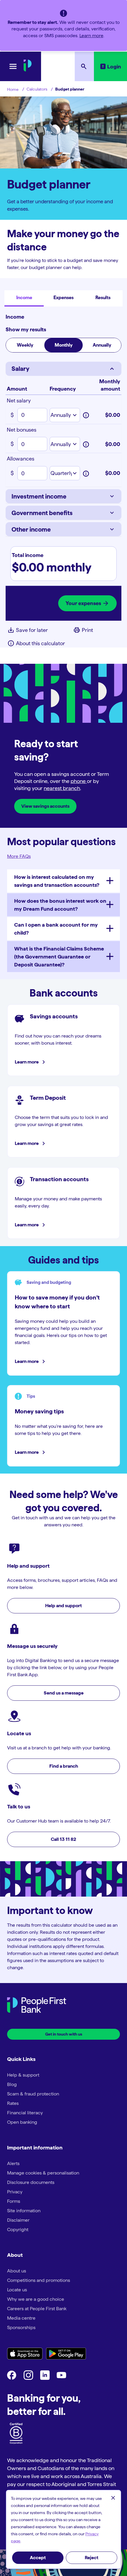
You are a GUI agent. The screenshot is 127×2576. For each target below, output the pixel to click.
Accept (38, 2558)
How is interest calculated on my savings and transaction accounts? (57, 881)
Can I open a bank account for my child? (56, 929)
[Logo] (37, 2006)
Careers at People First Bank (37, 2309)
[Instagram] (28, 2378)
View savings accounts (45, 806)
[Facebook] (12, 2378)
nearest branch (62, 788)
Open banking (22, 2122)
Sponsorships (21, 2327)
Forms (14, 2201)
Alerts (13, 2163)
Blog (12, 2084)
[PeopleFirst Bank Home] (28, 70)
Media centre (21, 2318)
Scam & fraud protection (33, 2094)
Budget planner (70, 89)
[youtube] (61, 2378)
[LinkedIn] (45, 2378)
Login (114, 67)
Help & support (23, 2075)
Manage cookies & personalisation (43, 2173)
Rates (13, 2103)
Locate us (17, 2290)
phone (79, 781)
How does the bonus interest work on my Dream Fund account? (60, 905)
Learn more (91, 36)
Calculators (37, 89)
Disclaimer (18, 2220)
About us (17, 2271)
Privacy (15, 2192)
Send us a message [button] (64, 1693)
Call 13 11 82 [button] (63, 1839)
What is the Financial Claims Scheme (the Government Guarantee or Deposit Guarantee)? (59, 957)
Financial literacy (25, 2113)
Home (13, 89)
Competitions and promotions (39, 2280)
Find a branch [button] (64, 1766)
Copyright (18, 2230)
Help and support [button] (63, 1606)
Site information (24, 2211)
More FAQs (19, 856)
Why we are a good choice (36, 2299)
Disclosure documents (31, 2182)
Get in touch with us (64, 2034)
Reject (92, 2558)
